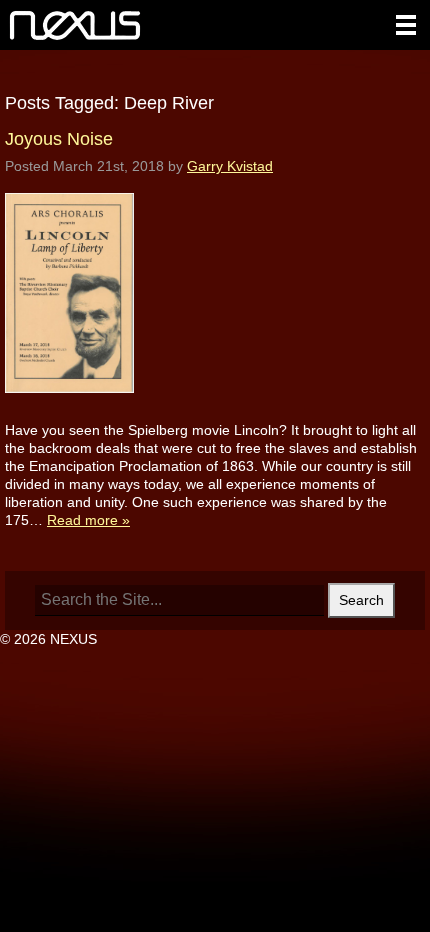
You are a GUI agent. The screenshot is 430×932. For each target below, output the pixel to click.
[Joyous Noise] (69, 411)
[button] (406, 25)
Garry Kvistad (230, 166)
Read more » (88, 520)
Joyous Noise (59, 139)
